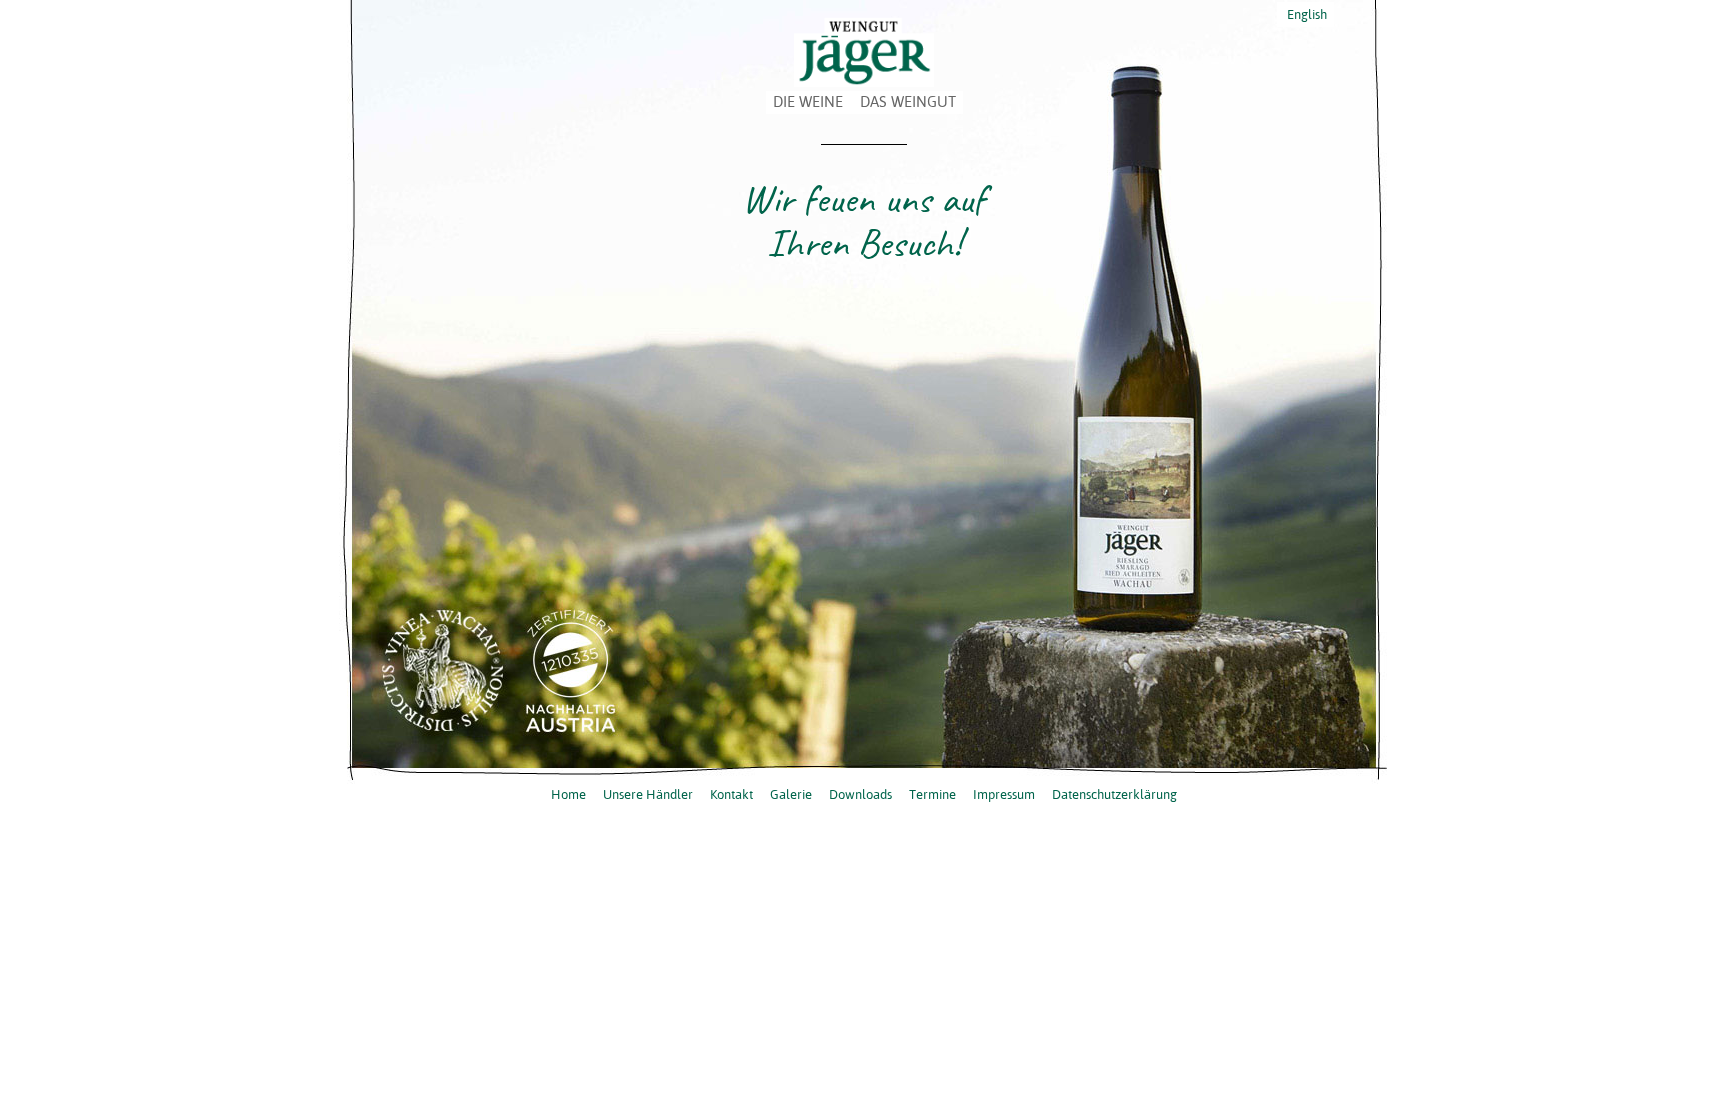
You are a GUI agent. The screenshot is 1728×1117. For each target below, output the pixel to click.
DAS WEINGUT (908, 101)
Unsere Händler (648, 794)
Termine (932, 794)
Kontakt (731, 794)
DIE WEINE (808, 101)
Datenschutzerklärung (1114, 794)
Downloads (860, 794)
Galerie (791, 794)
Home (568, 794)
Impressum (1004, 794)
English (1305, 14)
